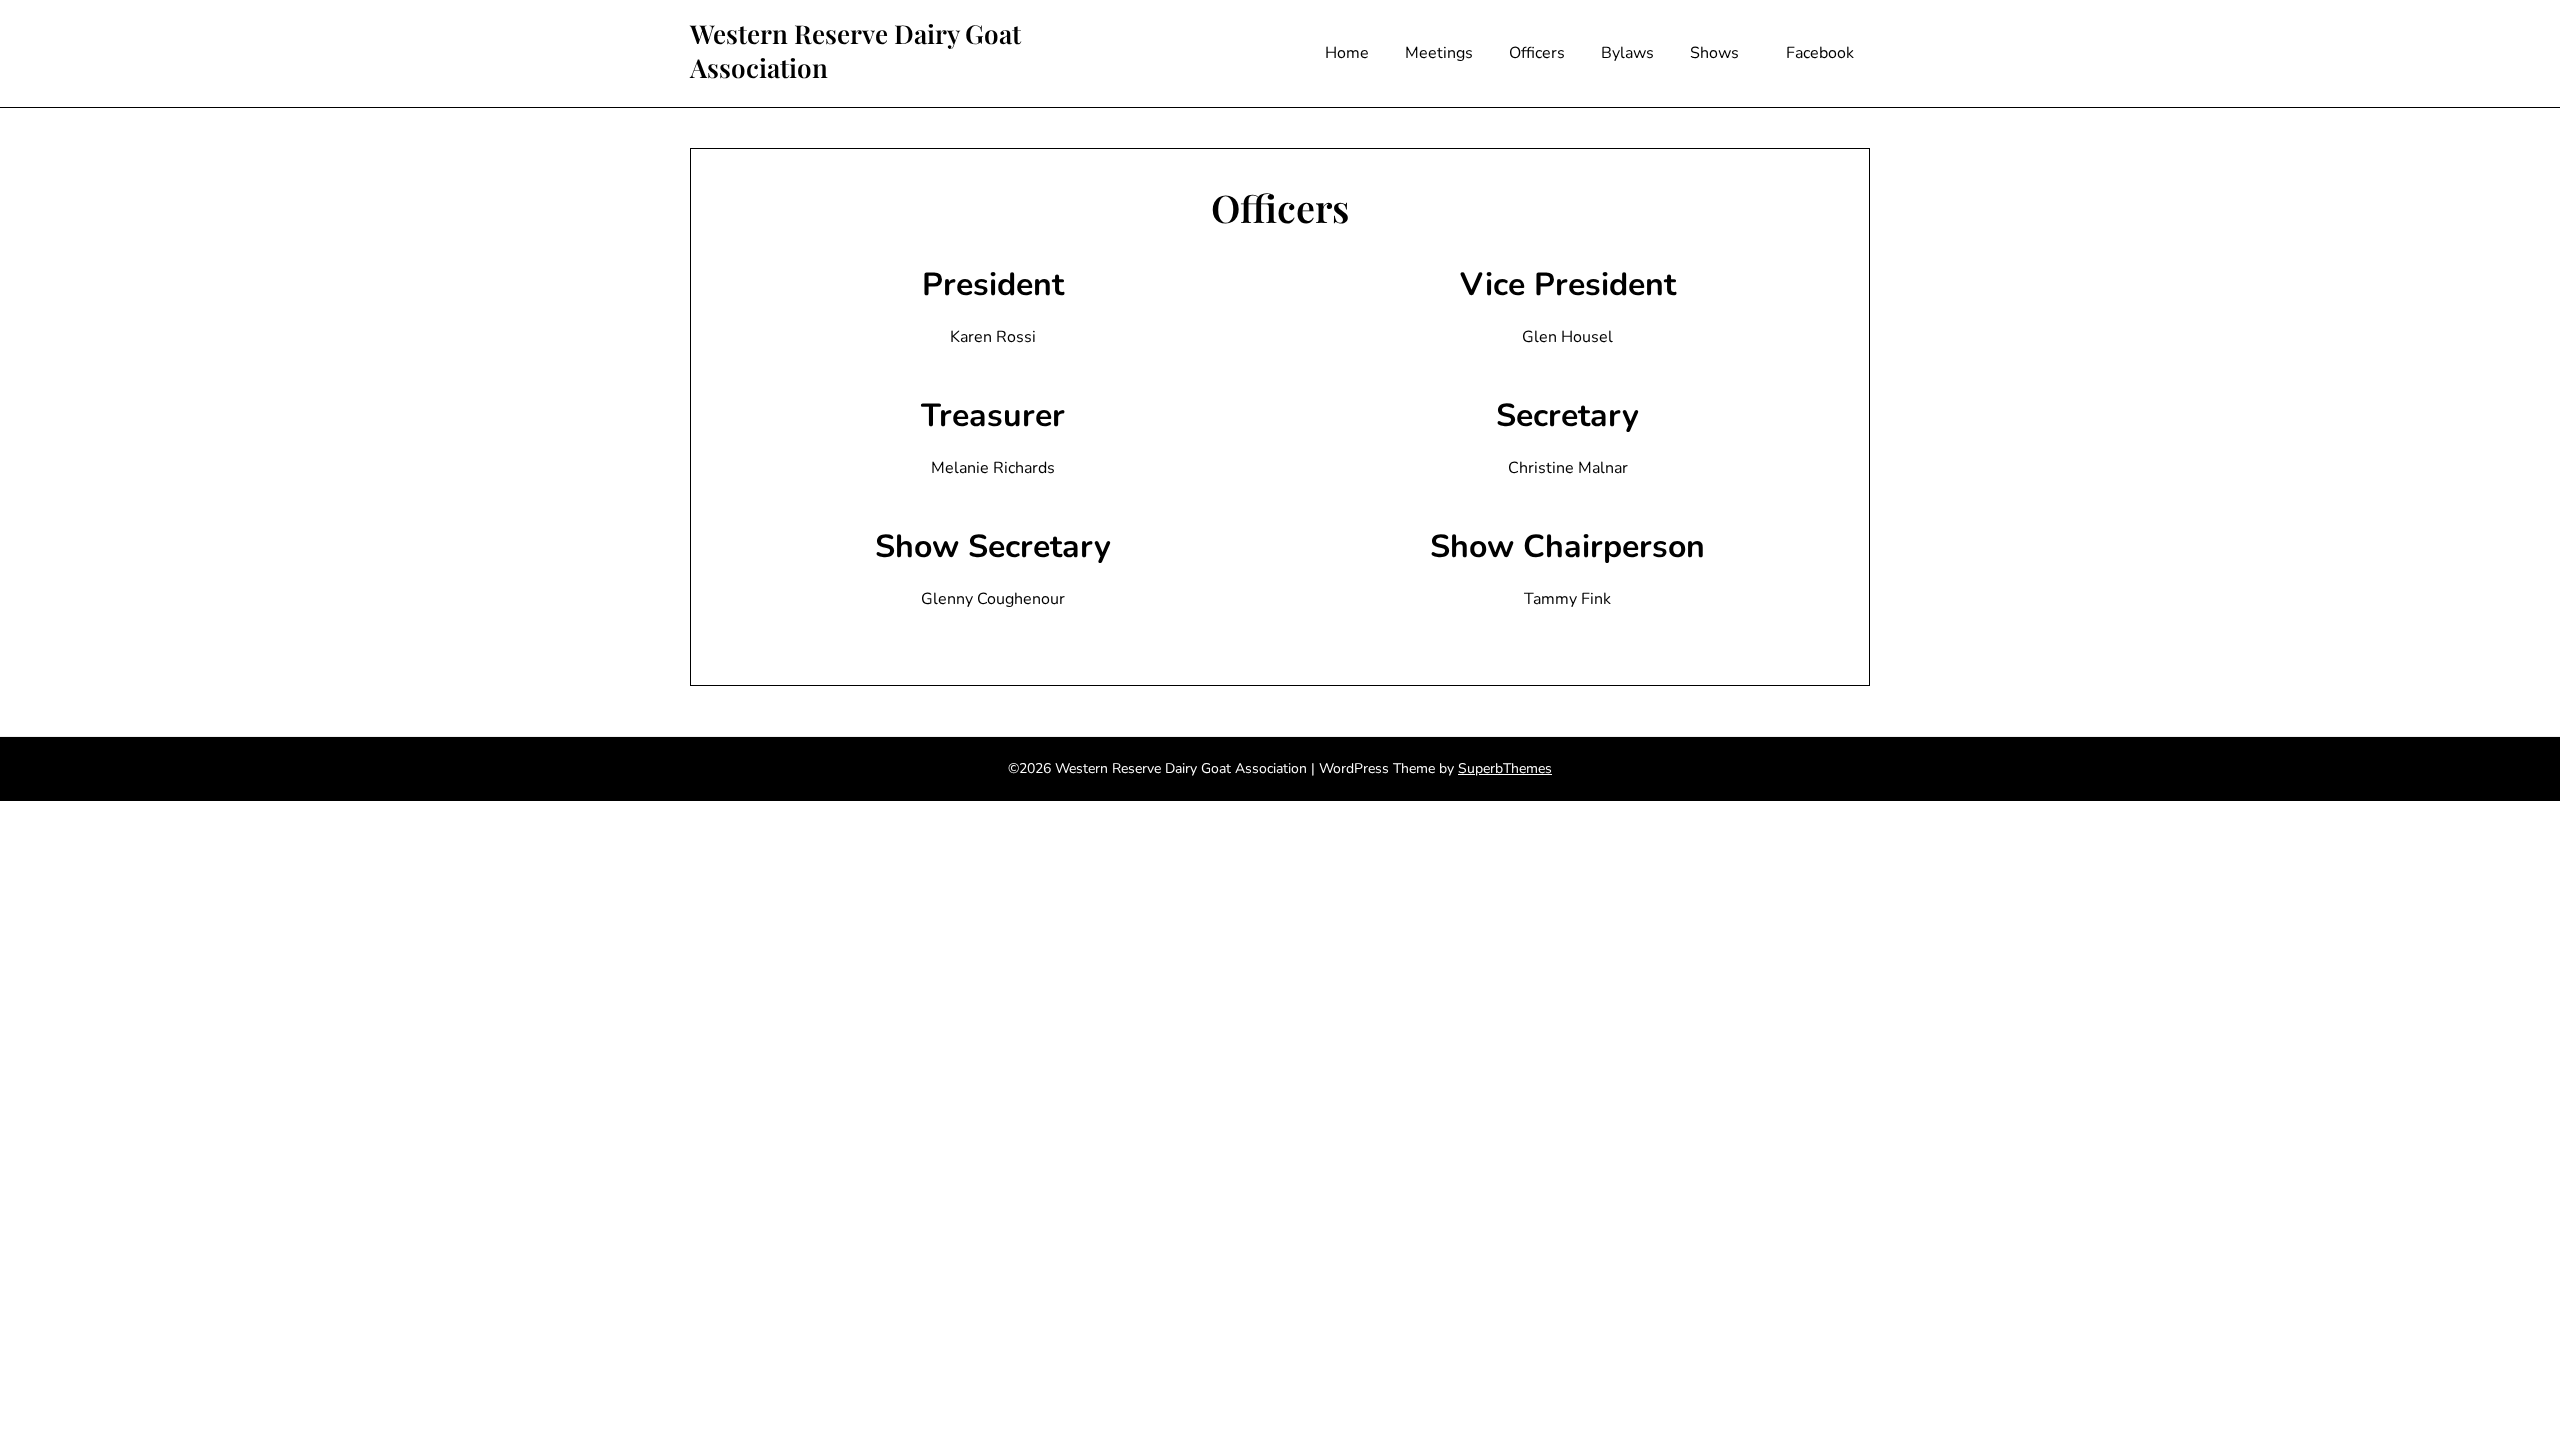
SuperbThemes (1505, 768)
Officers (1537, 53)
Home (1347, 53)
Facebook (1820, 53)
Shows (1714, 53)
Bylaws (1627, 53)
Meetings (1439, 53)
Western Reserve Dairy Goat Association (855, 51)
